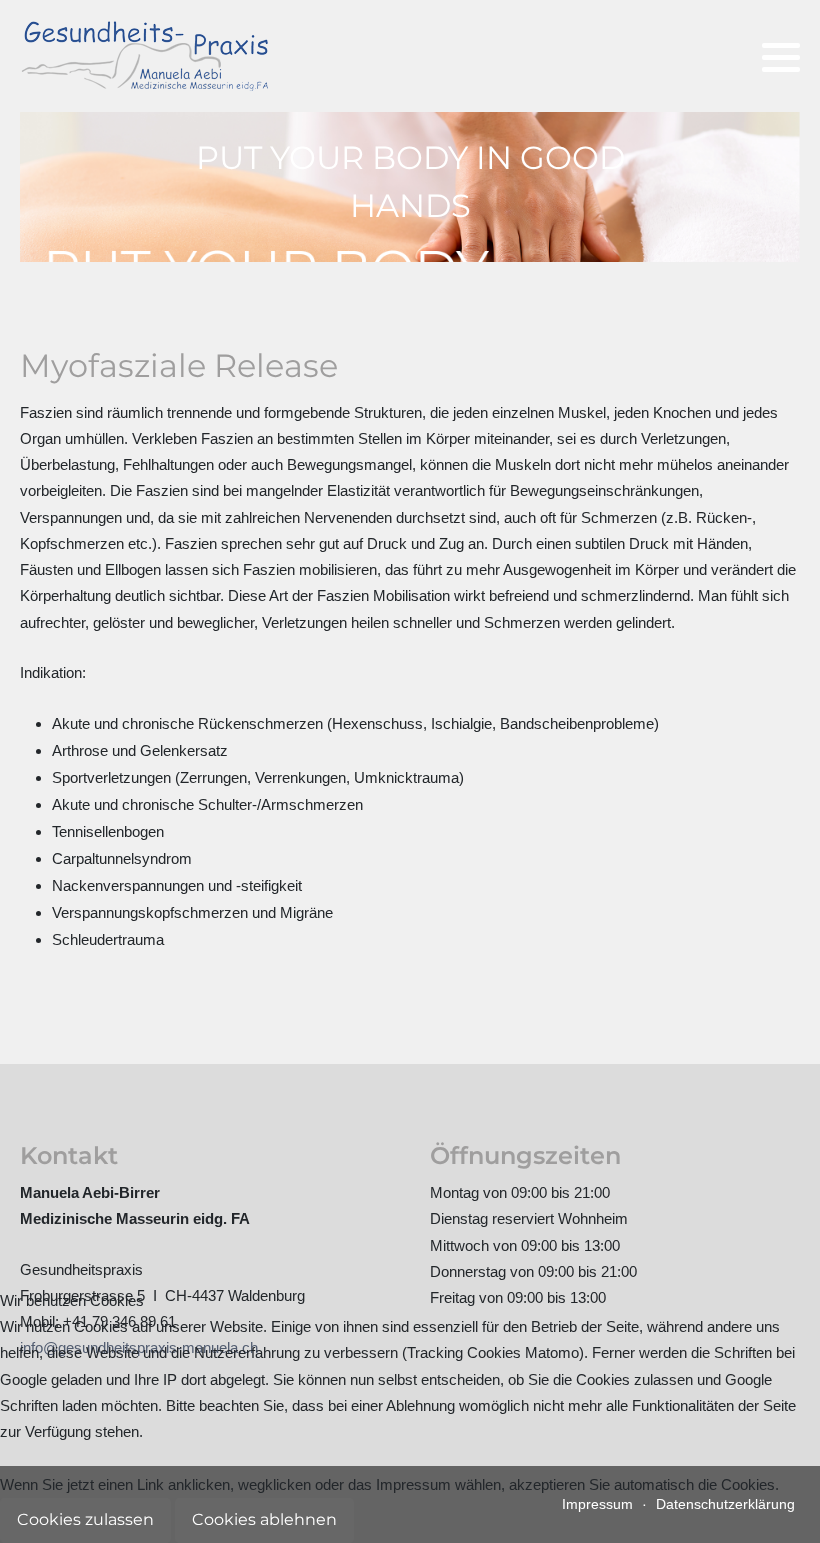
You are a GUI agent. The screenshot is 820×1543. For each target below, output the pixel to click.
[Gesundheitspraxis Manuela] (145, 56)
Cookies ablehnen (264, 1519)
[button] (781, 57)
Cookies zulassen (85, 1519)
